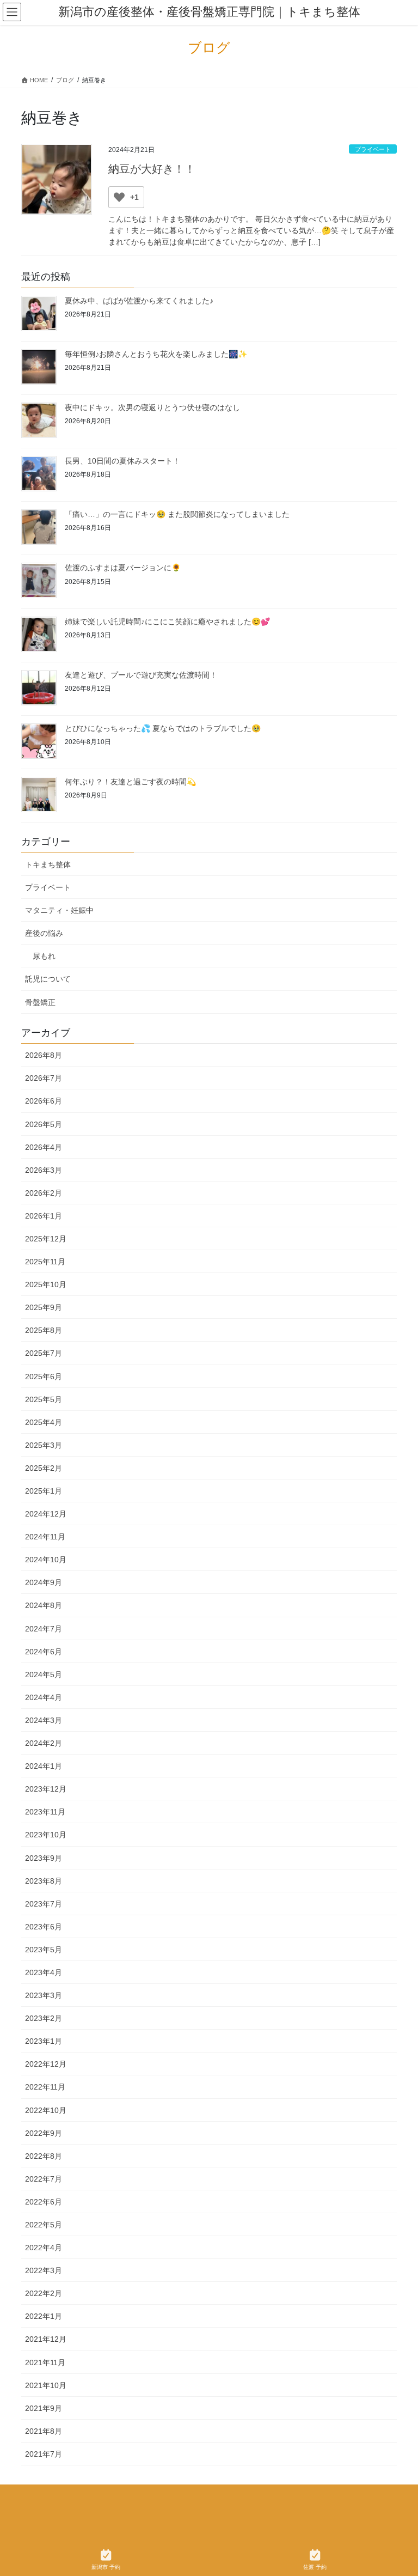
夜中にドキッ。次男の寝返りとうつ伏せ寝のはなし (152, 407)
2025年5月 (44, 1399)
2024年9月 (44, 1582)
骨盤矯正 (40, 1002)
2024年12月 (46, 1514)
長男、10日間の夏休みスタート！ (122, 461)
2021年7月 (44, 2454)
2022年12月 (46, 2064)
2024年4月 (44, 1697)
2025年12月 (46, 1239)
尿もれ (44, 956)
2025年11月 (45, 1262)
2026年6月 (44, 1101)
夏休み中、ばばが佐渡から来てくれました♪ (139, 301)
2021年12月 (46, 2339)
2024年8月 (44, 1605)
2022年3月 (44, 2270)
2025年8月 (44, 1330)
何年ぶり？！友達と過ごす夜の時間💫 (130, 782)
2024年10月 (46, 1560)
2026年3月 (44, 1170)
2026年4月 (44, 1147)
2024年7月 (44, 1629)
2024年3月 (44, 1720)
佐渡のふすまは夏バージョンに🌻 (123, 568)
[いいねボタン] (119, 197)
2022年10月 (46, 2110)
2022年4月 (44, 2248)
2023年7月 (44, 1904)
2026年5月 (44, 1124)
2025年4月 (44, 1422)
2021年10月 (46, 2385)
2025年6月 (44, 1377)
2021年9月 (44, 2408)
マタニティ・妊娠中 (59, 910)
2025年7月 (44, 1353)
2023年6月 (44, 1927)
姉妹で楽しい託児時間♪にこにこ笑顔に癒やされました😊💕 (167, 622)
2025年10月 (46, 1284)
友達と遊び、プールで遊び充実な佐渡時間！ (141, 675)
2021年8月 (44, 2431)
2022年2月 (44, 2293)
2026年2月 (44, 1193)
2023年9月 (44, 1858)
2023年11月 (45, 1812)
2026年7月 (44, 1078)
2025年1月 (44, 1491)
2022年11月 (45, 2087)
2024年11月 (45, 1537)
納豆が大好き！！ (152, 169)
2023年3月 (44, 1995)
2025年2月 (44, 1468)
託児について (48, 979)
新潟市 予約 (106, 2567)
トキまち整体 (48, 864)
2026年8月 (44, 1055)
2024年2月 (44, 1743)
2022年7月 (44, 2179)
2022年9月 (44, 2133)
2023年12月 (46, 1789)
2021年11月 (45, 2362)
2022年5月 (44, 2225)
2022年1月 (44, 2316)
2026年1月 (44, 1216)
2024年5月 (44, 1674)
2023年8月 (44, 1881)
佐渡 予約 (315, 2567)
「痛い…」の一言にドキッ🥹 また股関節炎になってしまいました (177, 514)
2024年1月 (44, 1766)
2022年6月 (44, 2202)
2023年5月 (44, 1950)
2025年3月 (44, 1445)
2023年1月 (44, 2041)
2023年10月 (46, 1835)
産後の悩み (44, 933)
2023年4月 (44, 1972)
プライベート (373, 149)
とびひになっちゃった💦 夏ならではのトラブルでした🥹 (163, 728)
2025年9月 (44, 1307)
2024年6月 (44, 1652)
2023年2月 (44, 2018)
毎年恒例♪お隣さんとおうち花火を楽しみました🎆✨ (156, 354)
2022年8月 (44, 2156)
